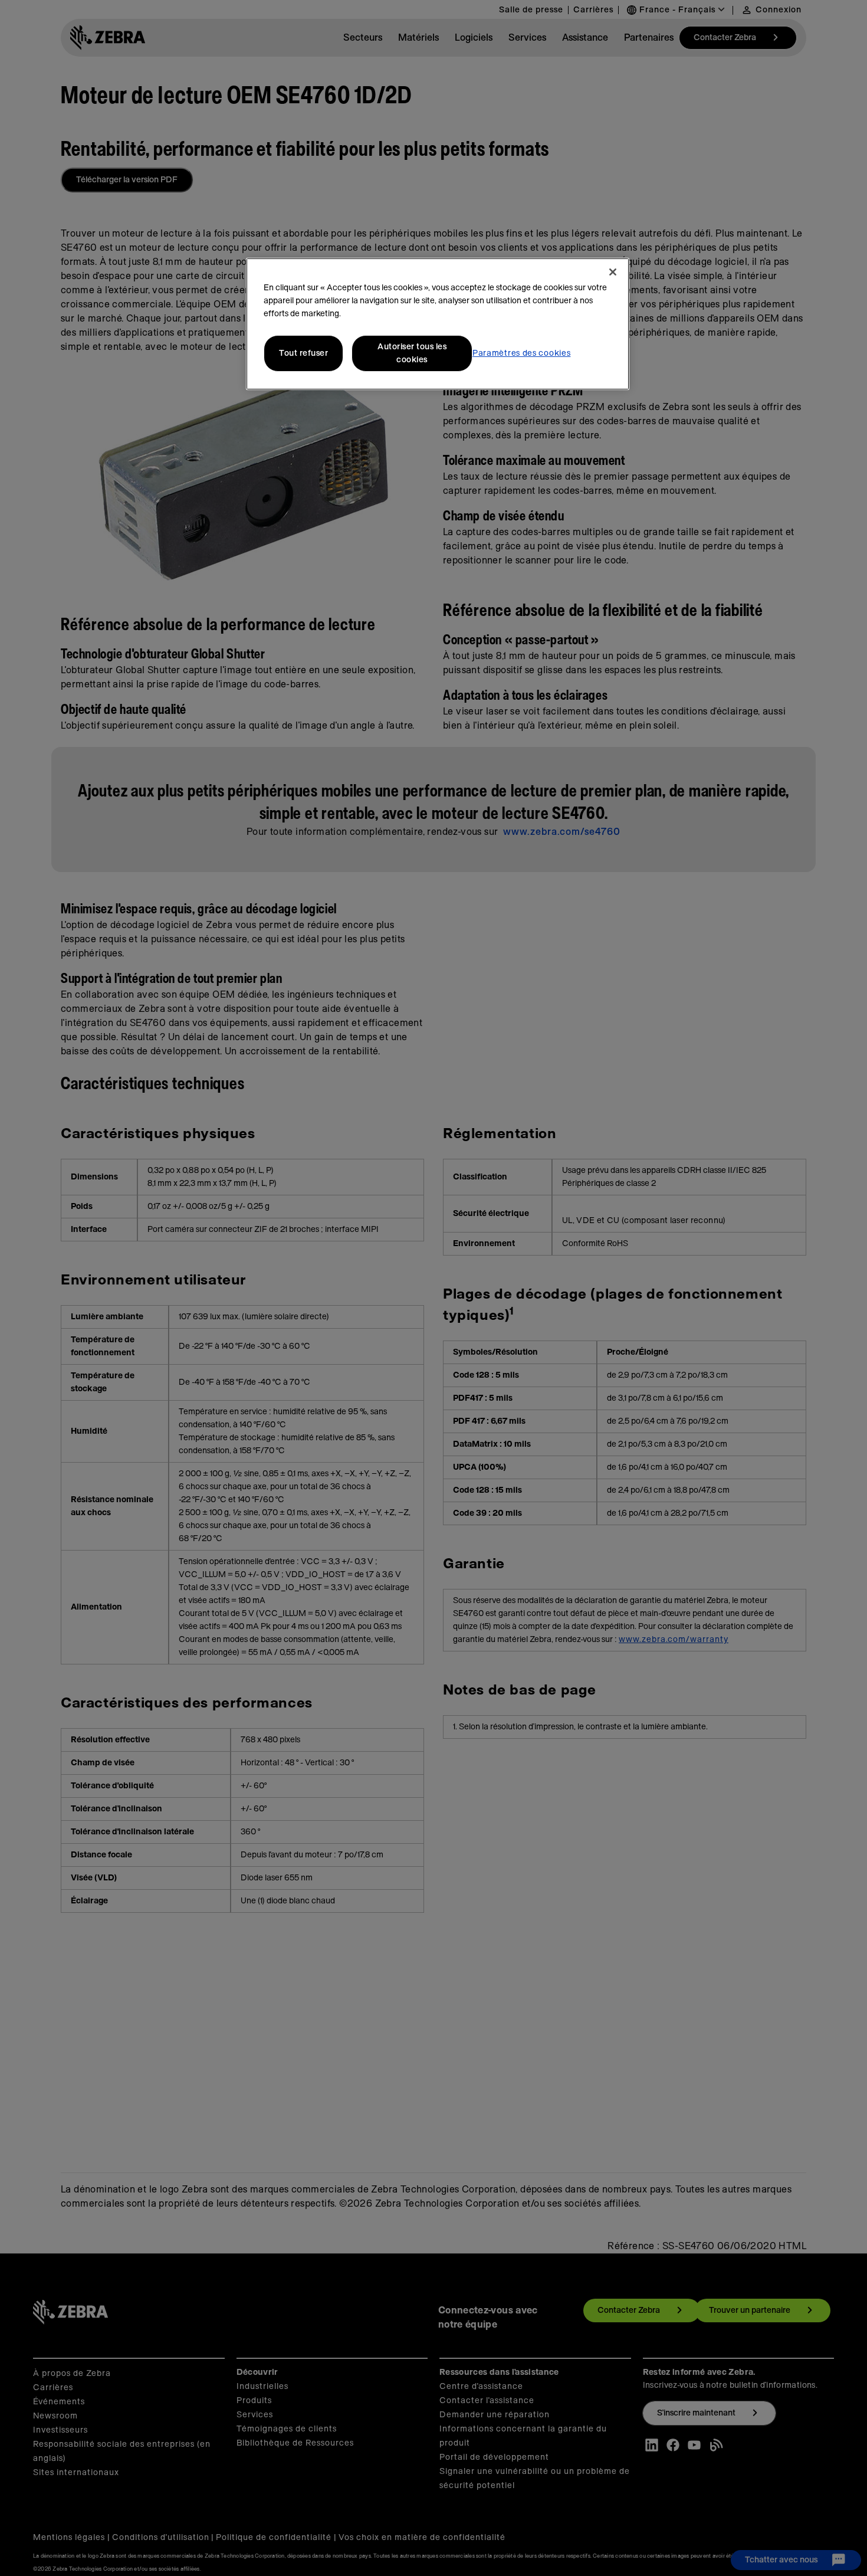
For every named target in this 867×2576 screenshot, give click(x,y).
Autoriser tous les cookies (412, 353)
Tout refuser (303, 353)
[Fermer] (613, 272)
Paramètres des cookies (521, 353)
